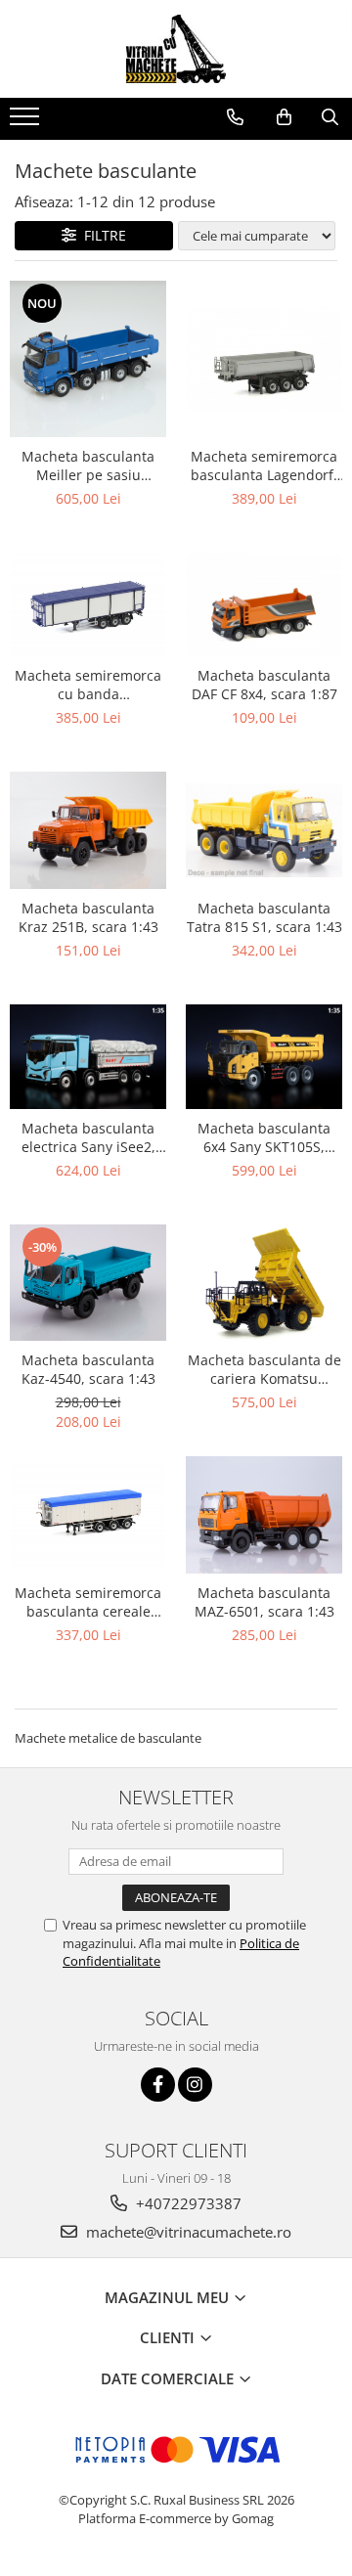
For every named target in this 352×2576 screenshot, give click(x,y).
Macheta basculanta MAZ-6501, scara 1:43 (264, 1602)
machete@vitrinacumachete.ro (187, 2232)
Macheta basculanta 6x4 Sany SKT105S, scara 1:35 (264, 1137)
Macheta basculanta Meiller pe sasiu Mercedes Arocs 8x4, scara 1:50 (88, 466)
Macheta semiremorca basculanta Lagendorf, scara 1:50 (264, 466)
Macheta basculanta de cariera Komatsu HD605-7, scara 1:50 (264, 1369)
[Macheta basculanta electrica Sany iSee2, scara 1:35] (88, 1057)
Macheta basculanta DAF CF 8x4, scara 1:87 (264, 685)
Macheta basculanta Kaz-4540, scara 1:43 (88, 1369)
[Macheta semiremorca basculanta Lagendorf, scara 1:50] (264, 358)
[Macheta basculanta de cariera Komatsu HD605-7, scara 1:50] (264, 1283)
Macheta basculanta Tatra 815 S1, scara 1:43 (264, 917)
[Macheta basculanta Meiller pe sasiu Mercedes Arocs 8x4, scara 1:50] (88, 359)
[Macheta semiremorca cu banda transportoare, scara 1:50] (88, 605)
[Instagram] (195, 2085)
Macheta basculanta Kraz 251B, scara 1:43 (88, 917)
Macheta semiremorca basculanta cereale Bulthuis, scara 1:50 (88, 1602)
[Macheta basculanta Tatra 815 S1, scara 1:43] (264, 830)
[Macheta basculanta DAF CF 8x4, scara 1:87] (264, 605)
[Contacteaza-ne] (235, 117)
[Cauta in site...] (330, 117)
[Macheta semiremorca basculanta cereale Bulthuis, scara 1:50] (88, 1515)
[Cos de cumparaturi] (284, 117)
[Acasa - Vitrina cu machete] (176, 49)
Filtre (101, 235)
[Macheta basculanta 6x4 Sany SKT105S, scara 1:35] (264, 1057)
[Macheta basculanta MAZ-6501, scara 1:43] (264, 1515)
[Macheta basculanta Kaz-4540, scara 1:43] (88, 1283)
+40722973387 (187, 2203)
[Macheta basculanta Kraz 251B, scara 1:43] (88, 830)
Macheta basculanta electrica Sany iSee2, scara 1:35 (88, 1137)
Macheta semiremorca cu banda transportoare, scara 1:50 (88, 685)
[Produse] (27, 122)
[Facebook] (158, 2085)
